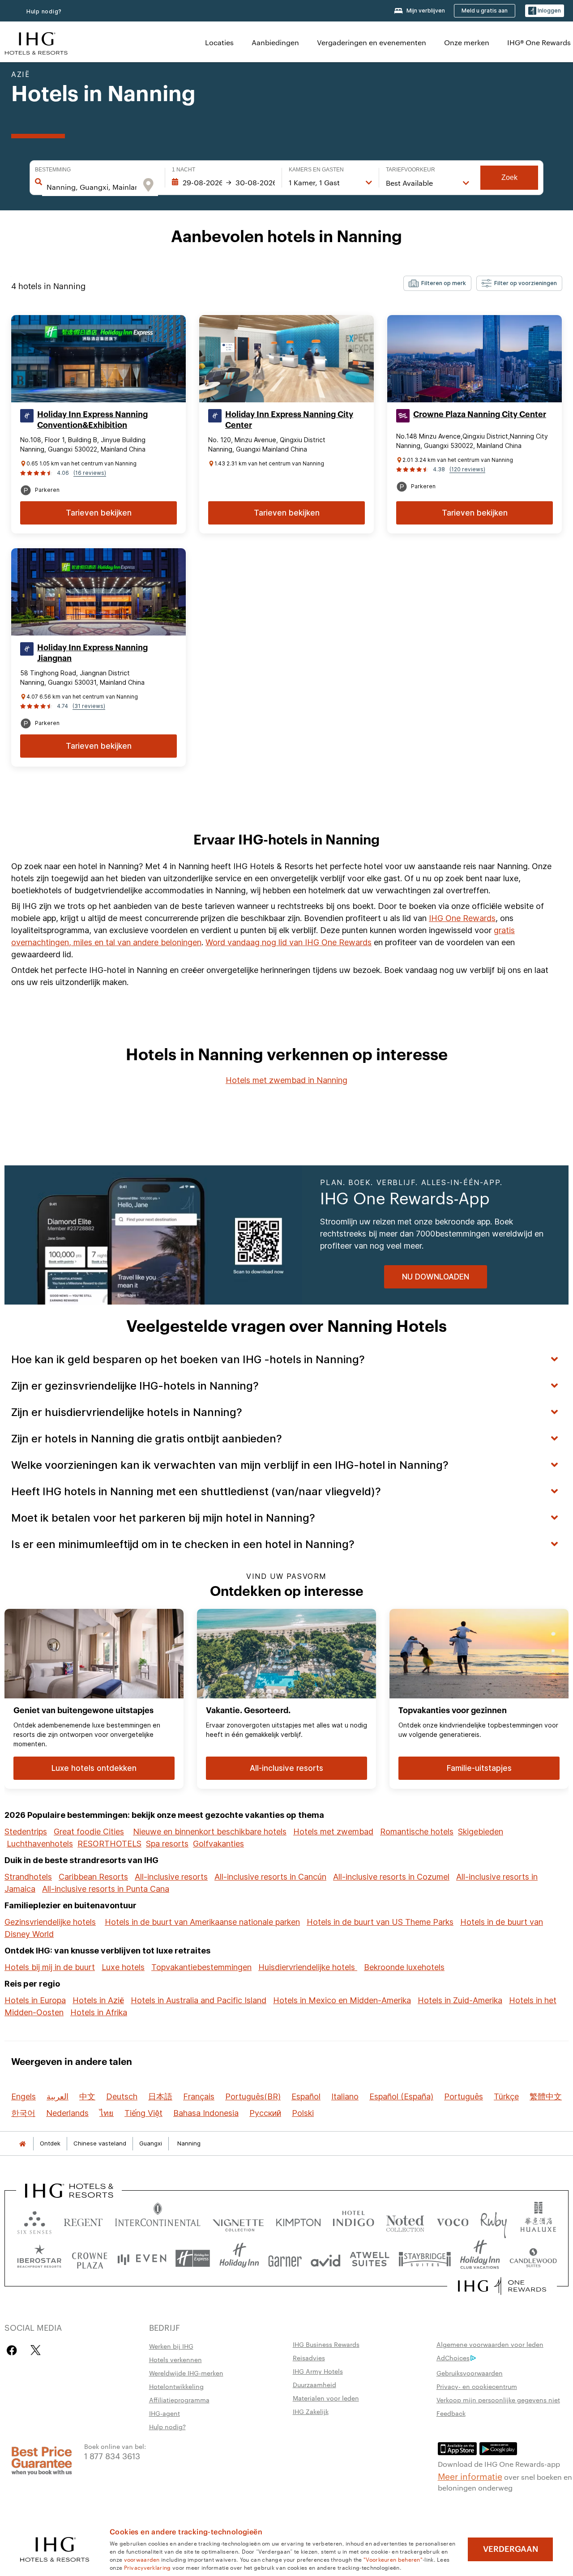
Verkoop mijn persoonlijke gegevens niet (498, 2400)
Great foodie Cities (89, 1832)
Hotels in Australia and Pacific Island (199, 2000)
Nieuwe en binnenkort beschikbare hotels (210, 1832)
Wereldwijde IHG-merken (186, 2373)
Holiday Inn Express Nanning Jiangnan (92, 653)
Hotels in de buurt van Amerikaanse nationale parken (202, 1922)
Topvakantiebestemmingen (201, 1967)
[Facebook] (14, 2350)
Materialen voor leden (326, 2398)
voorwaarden (142, 2559)
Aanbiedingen (275, 42)
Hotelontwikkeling (176, 2386)
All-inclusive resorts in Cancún (270, 1877)
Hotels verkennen (175, 2359)
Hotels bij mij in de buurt (50, 1967)
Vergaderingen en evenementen (372, 42)
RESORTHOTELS (109, 1844)
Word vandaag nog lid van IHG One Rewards (289, 942)
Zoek (509, 177)
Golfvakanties (218, 1844)
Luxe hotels (123, 1967)
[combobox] (92, 187)
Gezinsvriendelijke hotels (50, 1922)
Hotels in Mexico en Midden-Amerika (342, 2000)
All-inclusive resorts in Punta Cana (106, 1889)
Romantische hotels (417, 1832)
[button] (545, 11)
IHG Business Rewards (326, 2344)
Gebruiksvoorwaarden (470, 2373)
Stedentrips (26, 1832)
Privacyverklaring (148, 2567)
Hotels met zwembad (333, 1832)
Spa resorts (167, 1844)
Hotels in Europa (35, 2000)
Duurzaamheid (314, 2384)
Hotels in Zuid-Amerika (460, 2000)
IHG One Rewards (462, 918)
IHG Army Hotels (318, 2371)
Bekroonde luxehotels (404, 1967)
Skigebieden (481, 1832)
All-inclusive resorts (171, 1877)
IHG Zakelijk (311, 2411)
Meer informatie (470, 2476)
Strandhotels (28, 1877)
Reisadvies (309, 2358)
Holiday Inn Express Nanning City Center (289, 420)
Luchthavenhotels (40, 1844)
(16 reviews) (90, 473)
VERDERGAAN (511, 2549)
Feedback (451, 2413)
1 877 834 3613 (112, 2455)
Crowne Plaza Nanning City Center (480, 414)
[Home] (22, 2143)
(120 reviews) (467, 469)
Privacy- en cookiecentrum (477, 2386)
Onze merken (467, 42)
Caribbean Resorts (93, 1877)
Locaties (219, 42)
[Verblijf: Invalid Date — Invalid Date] (223, 183)
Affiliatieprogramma (179, 2400)
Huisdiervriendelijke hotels (308, 1967)
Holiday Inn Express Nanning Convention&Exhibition (92, 420)
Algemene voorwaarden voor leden (490, 2344)
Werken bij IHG (171, 2346)
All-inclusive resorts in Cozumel (391, 1877)
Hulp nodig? (44, 11)
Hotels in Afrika (99, 2012)
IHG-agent (165, 2413)
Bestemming (53, 170)
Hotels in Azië (98, 2000)
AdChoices (453, 2358)
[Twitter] (36, 2350)
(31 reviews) (89, 706)
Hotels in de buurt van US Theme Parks (380, 1922)
